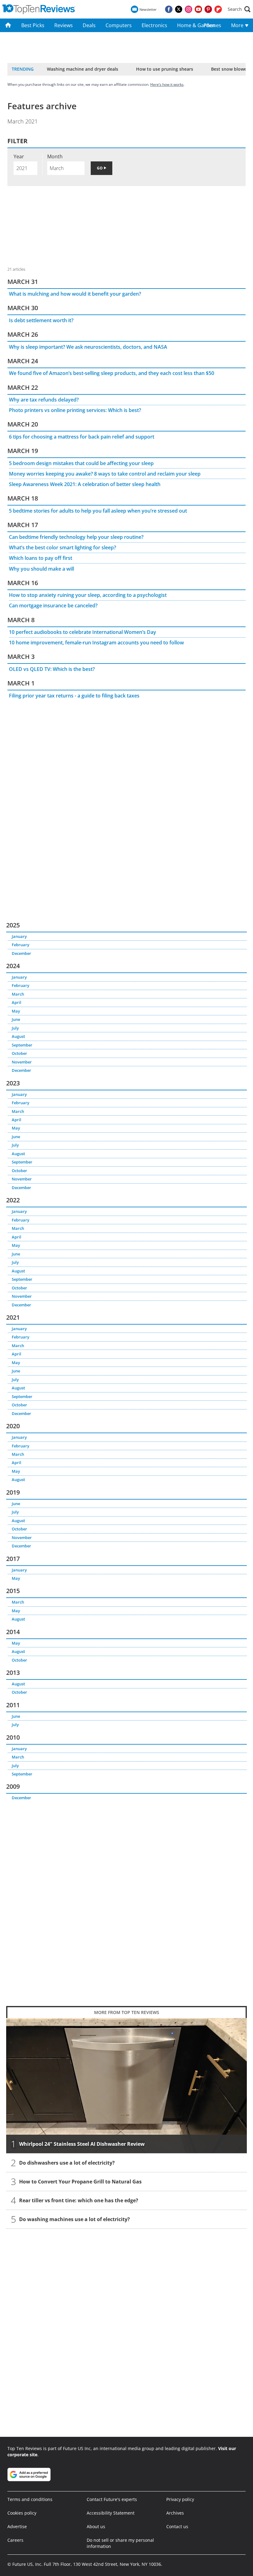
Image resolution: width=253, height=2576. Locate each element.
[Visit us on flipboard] (218, 9)
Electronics (154, 25)
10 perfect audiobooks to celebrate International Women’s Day (83, 632)
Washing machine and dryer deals (83, 69)
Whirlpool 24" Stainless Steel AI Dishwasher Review (82, 2144)
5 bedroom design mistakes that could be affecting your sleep (81, 463)
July (15, 1028)
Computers (119, 25)
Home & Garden (188, 25)
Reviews (64, 25)
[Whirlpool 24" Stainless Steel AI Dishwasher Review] (126, 2086)
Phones (212, 25)
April (17, 1002)
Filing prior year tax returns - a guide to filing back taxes (74, 696)
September (22, 1045)
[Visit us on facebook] (169, 9)
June (16, 1019)
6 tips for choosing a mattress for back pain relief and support (82, 437)
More (238, 25)
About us (96, 2526)
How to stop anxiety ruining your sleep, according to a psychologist (88, 595)
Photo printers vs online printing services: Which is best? (75, 410)
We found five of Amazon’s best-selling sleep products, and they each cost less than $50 (112, 373)
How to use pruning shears (165, 69)
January (19, 936)
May (16, 1011)
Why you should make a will (41, 569)
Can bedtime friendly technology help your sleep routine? (76, 537)
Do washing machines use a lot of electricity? (75, 2219)
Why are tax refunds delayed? (44, 400)
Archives (175, 2513)
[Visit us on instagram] (189, 9)
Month (55, 156)
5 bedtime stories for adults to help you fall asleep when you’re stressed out (98, 511)
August (18, 1036)
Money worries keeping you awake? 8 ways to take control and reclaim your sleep (105, 474)
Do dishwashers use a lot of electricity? (67, 2163)
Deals (89, 25)
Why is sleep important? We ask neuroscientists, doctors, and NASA (88, 347)
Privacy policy (180, 2499)
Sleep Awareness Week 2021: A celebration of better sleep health (85, 484)
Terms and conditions (30, 2499)
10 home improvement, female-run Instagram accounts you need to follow (96, 643)
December (21, 953)
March (18, 994)
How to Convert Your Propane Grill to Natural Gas (80, 2182)
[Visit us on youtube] (198, 9)
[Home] (8, 25)
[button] (239, 9)
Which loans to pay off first (41, 558)
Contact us (177, 2526)
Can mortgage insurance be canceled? (53, 606)
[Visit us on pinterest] (208, 9)
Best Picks (33, 25)
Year (19, 156)
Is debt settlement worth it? (41, 320)
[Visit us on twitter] (179, 9)
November (22, 1062)
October (19, 1053)
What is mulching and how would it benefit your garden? (75, 294)
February (21, 945)
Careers (15, 2540)
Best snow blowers (231, 69)
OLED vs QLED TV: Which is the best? (52, 669)
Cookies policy (22, 2513)
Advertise (17, 2526)
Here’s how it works (167, 84)
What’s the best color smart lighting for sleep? (62, 547)
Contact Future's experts (112, 2499)
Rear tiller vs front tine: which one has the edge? (79, 2200)
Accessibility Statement (111, 2513)
